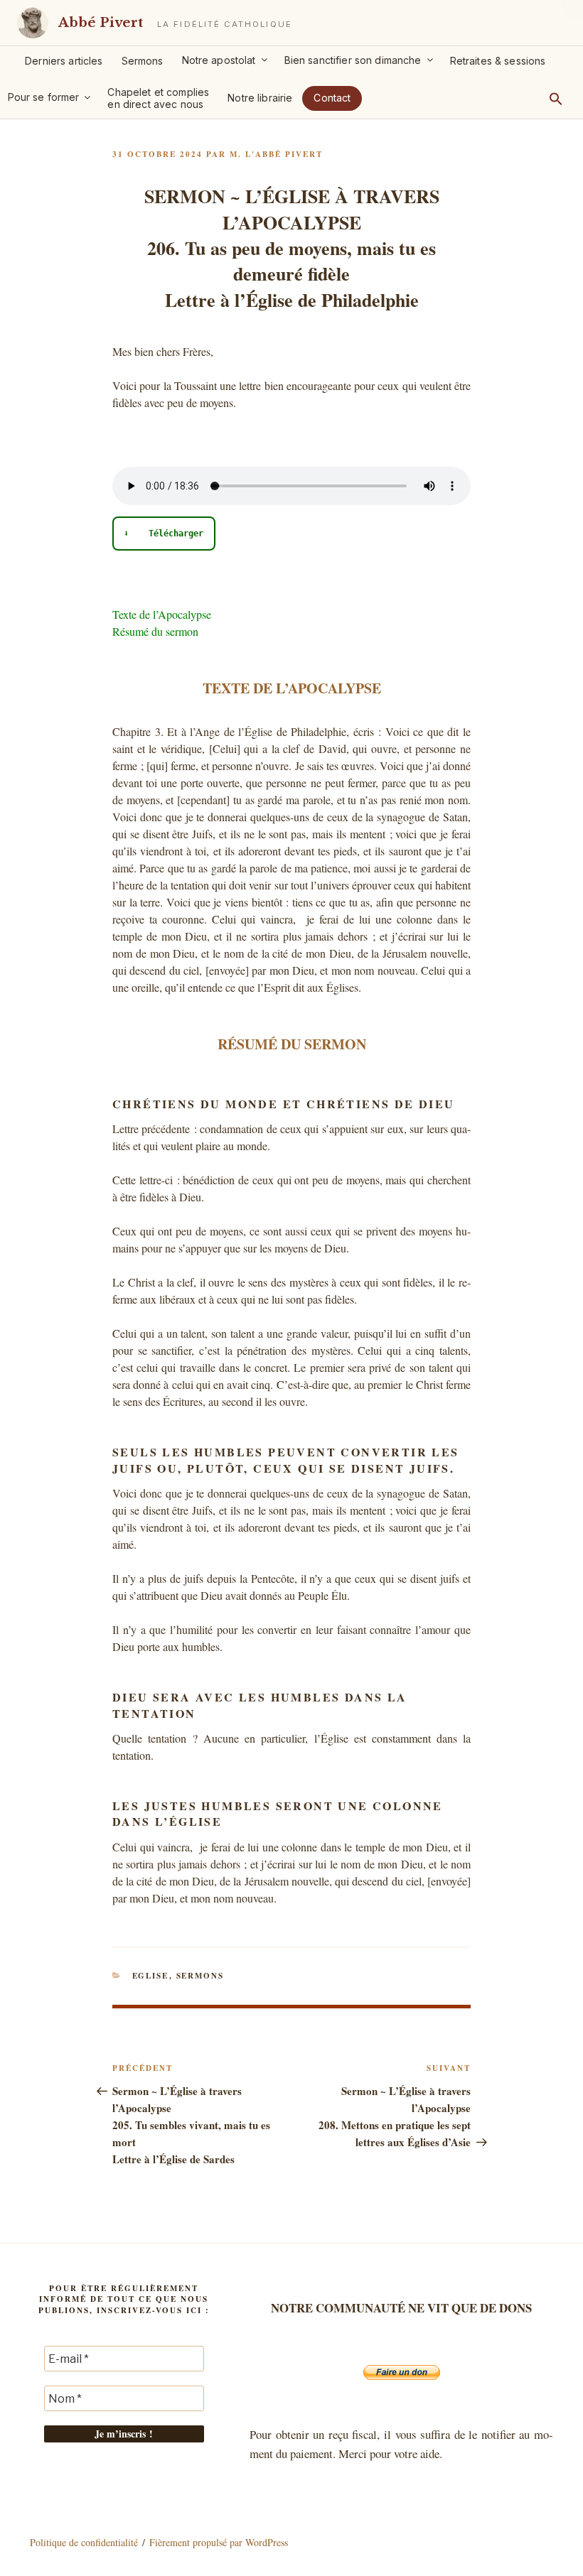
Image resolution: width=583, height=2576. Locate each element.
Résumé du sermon (155, 631)
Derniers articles (64, 61)
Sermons (143, 61)
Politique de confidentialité (84, 2542)
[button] (556, 99)
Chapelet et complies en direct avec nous (158, 98)
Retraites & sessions (498, 61)
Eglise (151, 1976)
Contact (332, 98)
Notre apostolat (219, 60)
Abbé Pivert (101, 22)
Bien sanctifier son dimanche (353, 60)
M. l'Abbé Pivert (276, 154)
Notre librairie (260, 98)
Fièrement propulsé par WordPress (219, 2542)
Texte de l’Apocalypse (162, 614)
